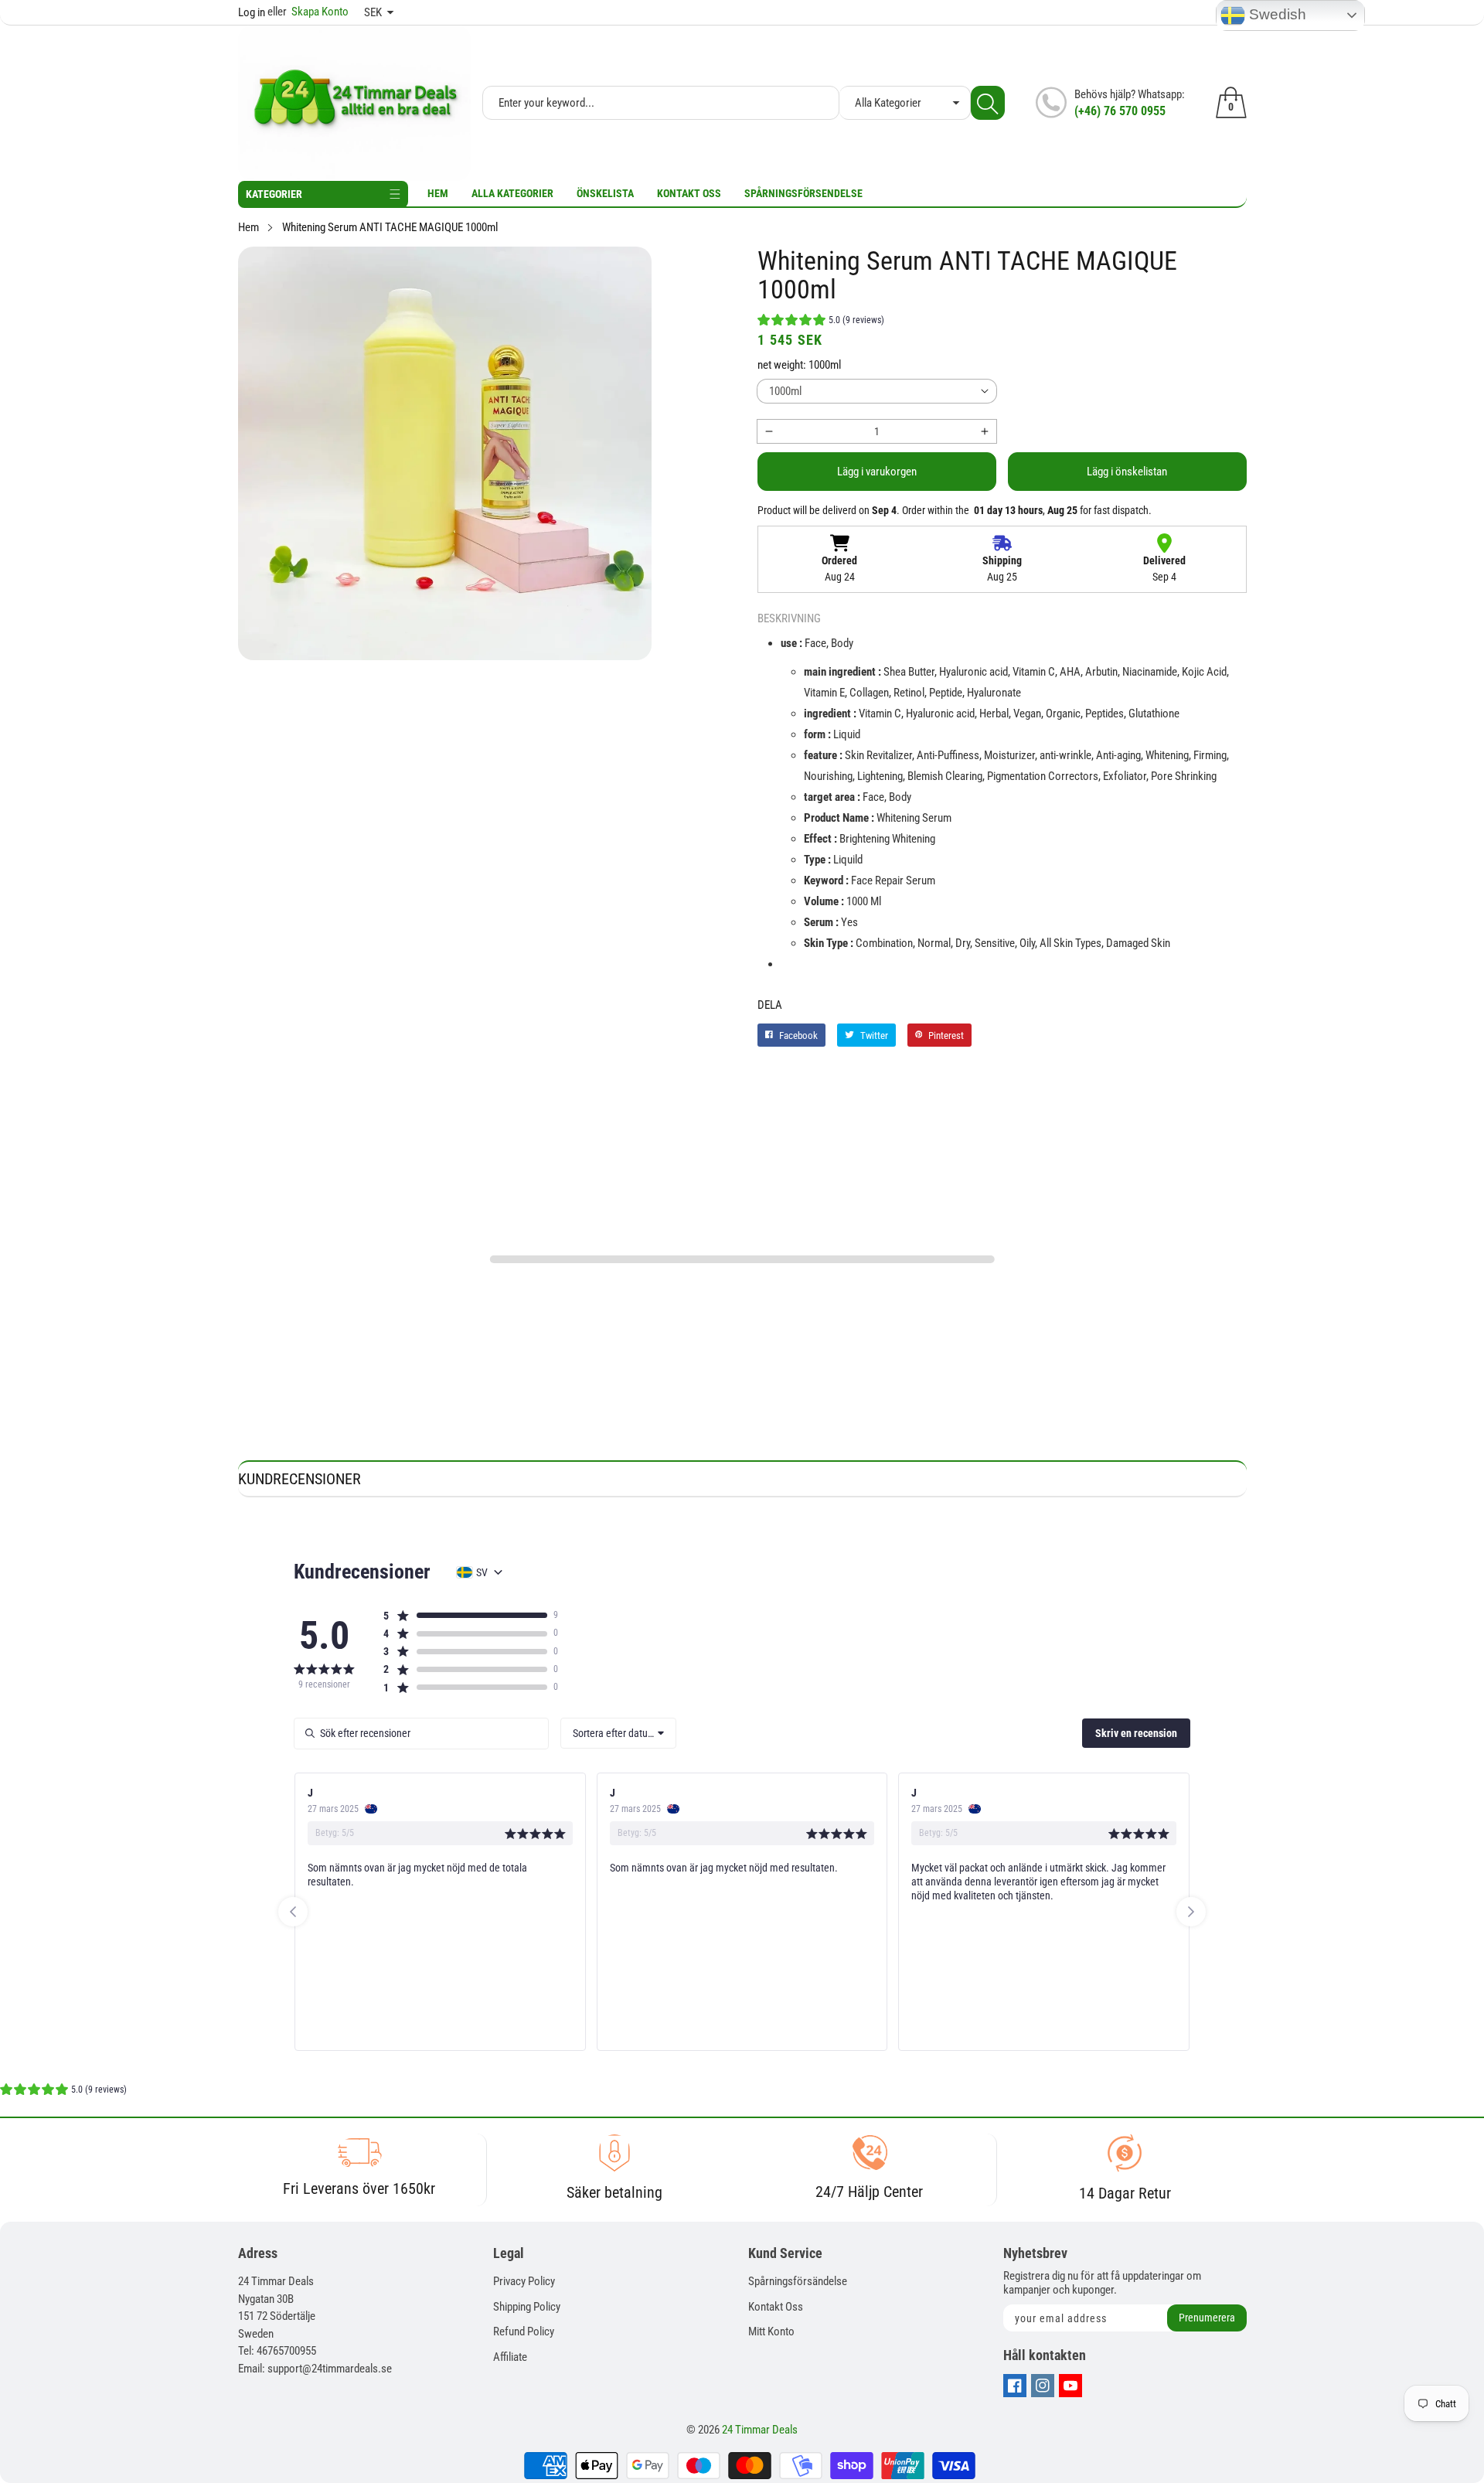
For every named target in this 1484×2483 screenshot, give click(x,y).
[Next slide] (1191, 1912)
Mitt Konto (771, 2331)
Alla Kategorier (512, 193)
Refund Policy (524, 2331)
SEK (373, 12)
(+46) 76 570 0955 (1120, 111)
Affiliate (510, 2357)
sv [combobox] (482, 1572)
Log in (252, 12)
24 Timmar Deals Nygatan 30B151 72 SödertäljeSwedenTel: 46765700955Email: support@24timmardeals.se (315, 2325)
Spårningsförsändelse (798, 2281)
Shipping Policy (527, 2307)
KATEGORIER (274, 194)
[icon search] (988, 103)
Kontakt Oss (689, 193)
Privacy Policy (524, 2281)
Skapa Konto (308, 12)
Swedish (1276, 14)
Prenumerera (1207, 2318)
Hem (438, 193)
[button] (821, 322)
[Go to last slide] (293, 1912)
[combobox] (618, 1733)
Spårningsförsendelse (803, 193)
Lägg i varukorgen (877, 472)
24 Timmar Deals (760, 2430)
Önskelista (605, 193)
